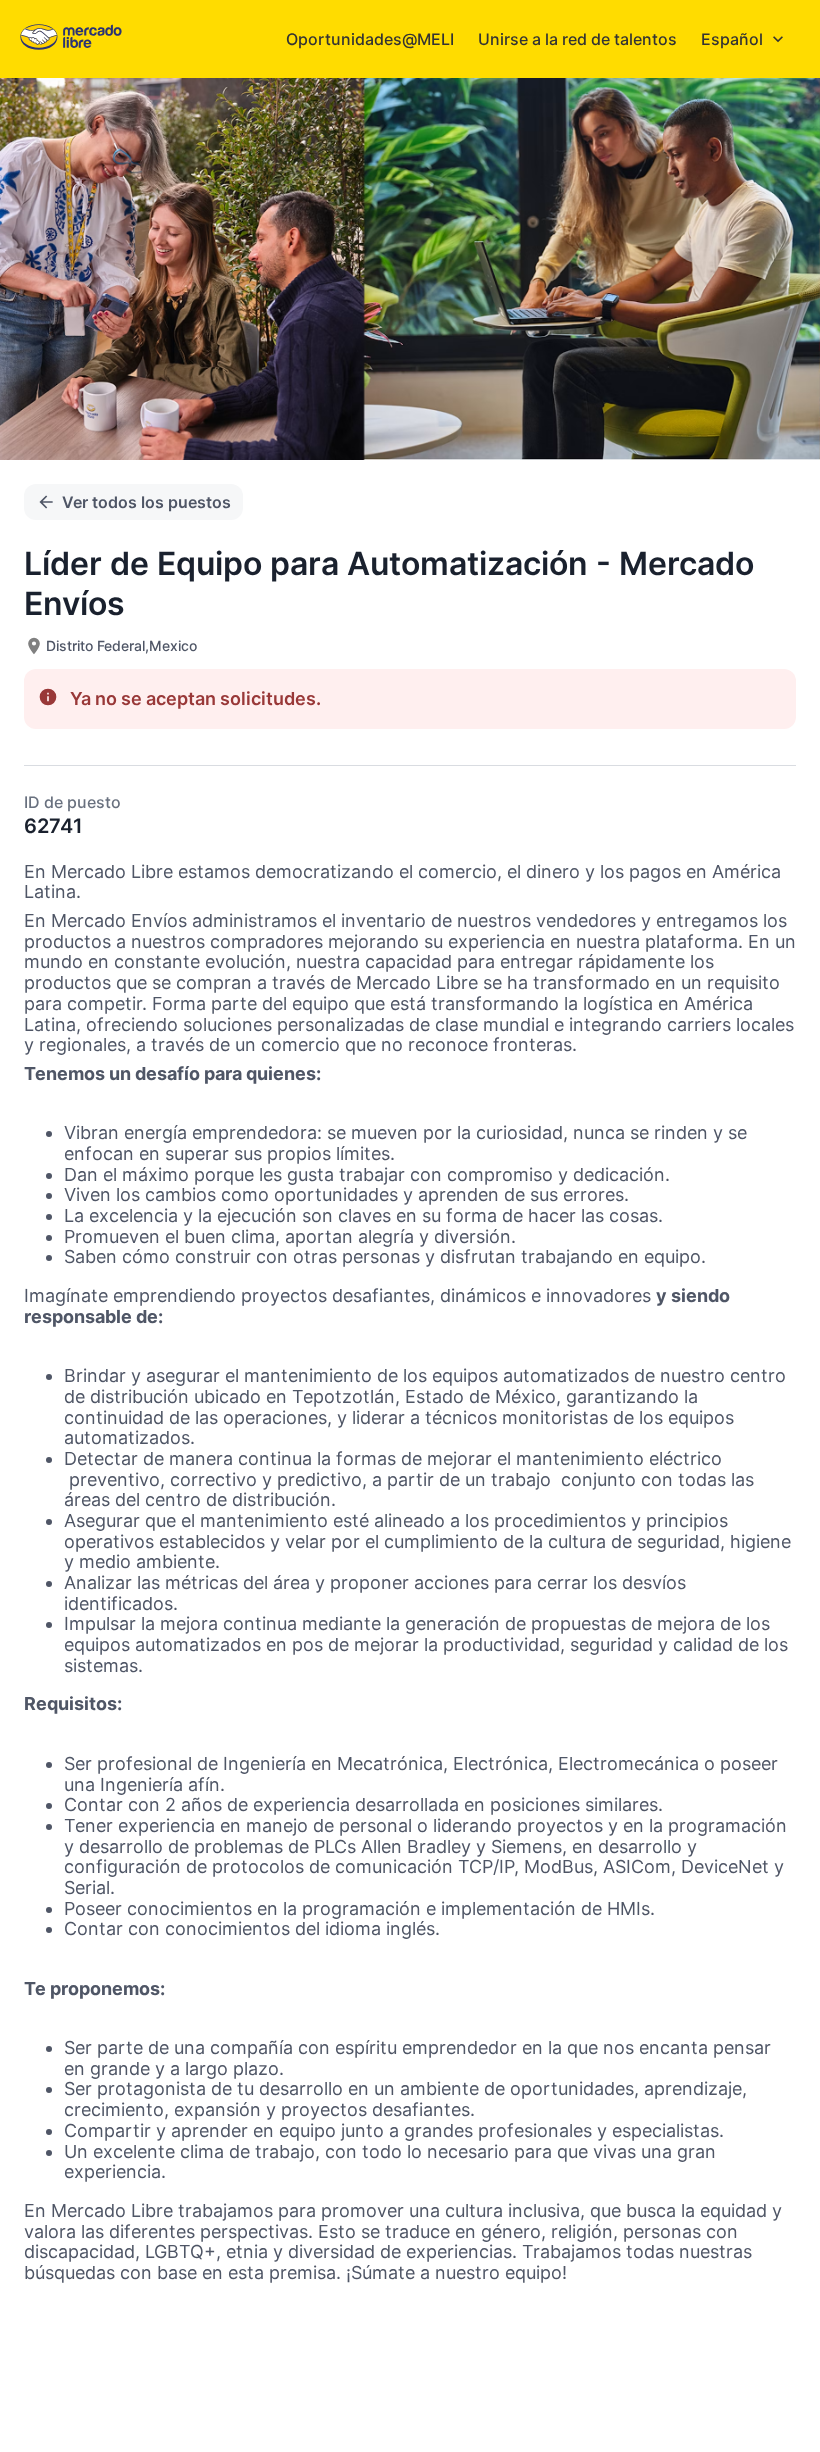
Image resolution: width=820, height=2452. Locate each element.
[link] (71, 38)
